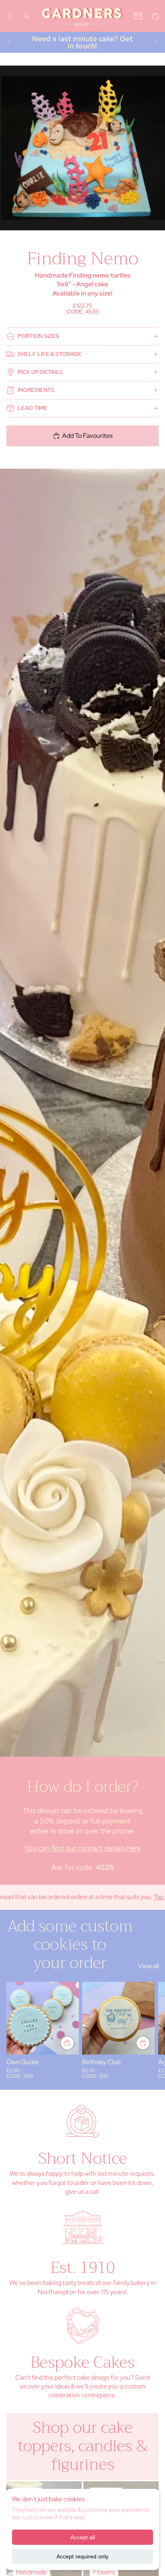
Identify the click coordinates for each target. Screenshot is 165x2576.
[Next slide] (156, 42)
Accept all (83, 2537)
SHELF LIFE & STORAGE (50, 354)
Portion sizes (38, 336)
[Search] (26, 16)
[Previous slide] (9, 42)
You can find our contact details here (83, 1848)
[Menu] (9, 16)
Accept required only (82, 2556)
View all (148, 1966)
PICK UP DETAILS (40, 372)
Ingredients (36, 390)
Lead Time (32, 408)
